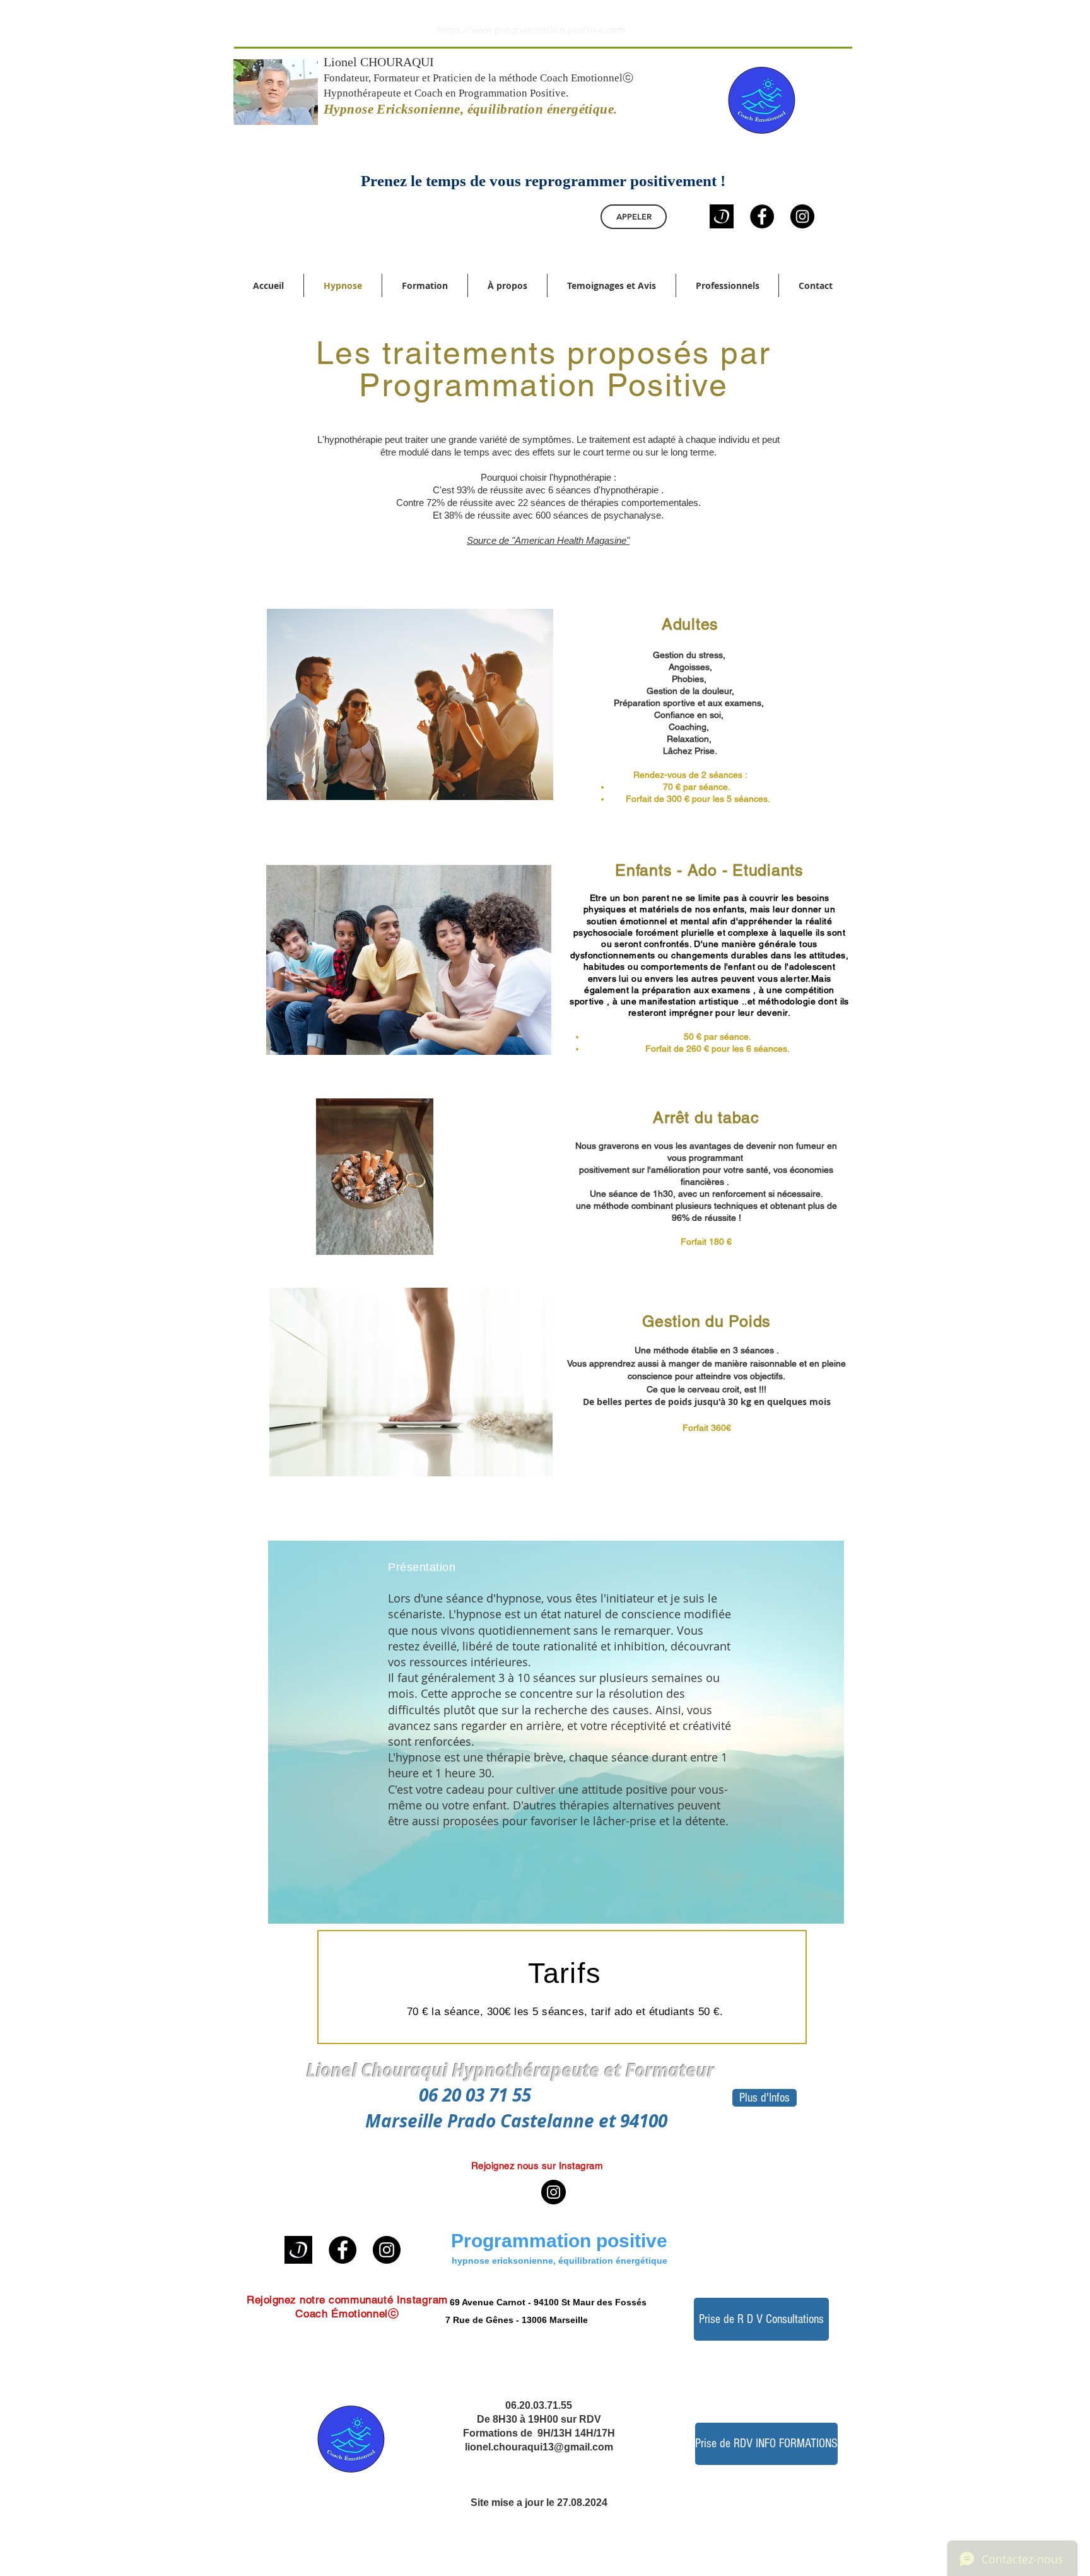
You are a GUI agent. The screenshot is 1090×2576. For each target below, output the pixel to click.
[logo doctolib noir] (722, 216)
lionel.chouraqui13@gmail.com (539, 2447)
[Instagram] (802, 216)
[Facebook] (762, 216)
